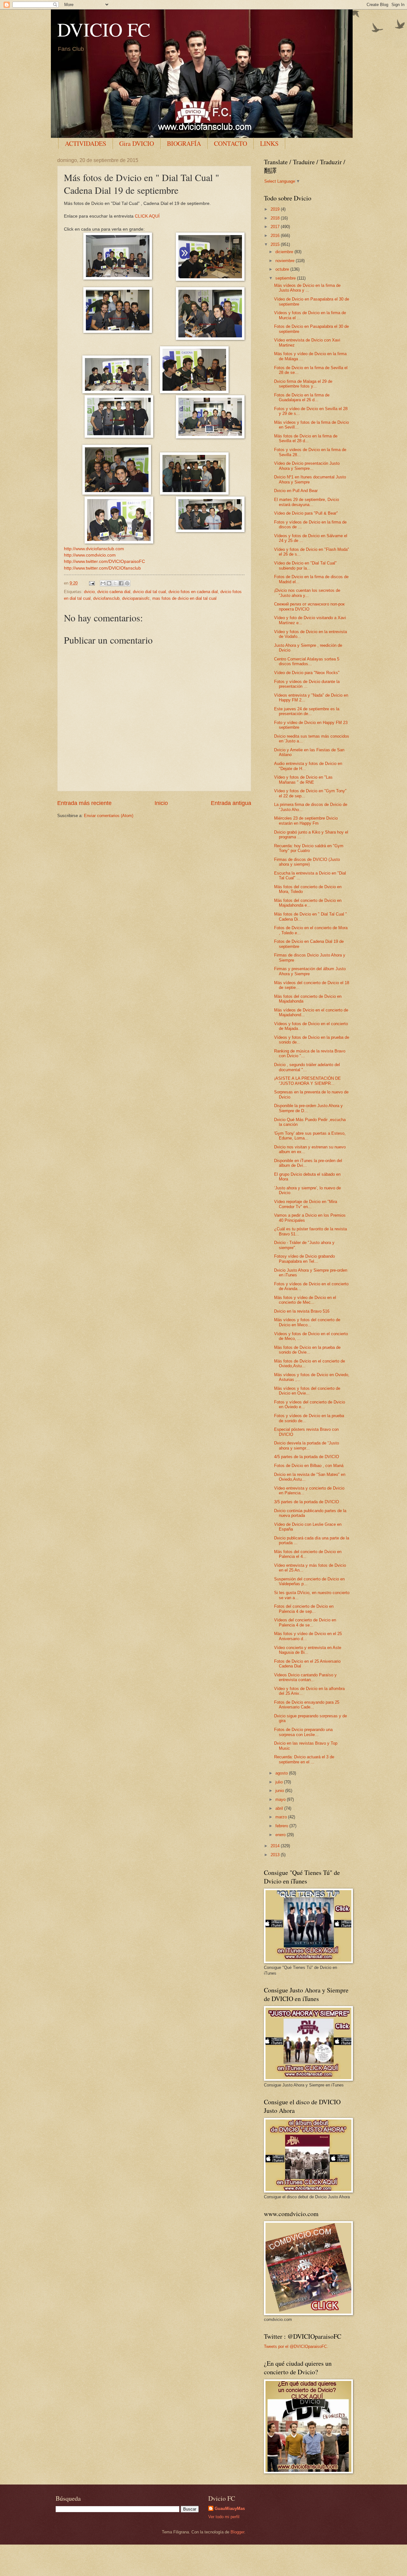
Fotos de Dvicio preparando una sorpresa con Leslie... (303, 1732)
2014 (276, 1846)
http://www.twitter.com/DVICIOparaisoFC (104, 561)
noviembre (286, 261)
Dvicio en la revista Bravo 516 (302, 1311)
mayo (281, 1799)
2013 (276, 1855)
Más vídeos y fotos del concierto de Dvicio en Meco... (307, 1322)
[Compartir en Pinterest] (127, 583)
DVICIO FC (104, 29)
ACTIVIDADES (86, 143)
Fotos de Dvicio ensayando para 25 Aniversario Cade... (307, 1705)
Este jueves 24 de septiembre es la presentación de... (307, 711)
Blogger (237, 2532)
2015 (276, 244)
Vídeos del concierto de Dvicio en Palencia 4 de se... (305, 1622)
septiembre (286, 278)
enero (281, 1835)
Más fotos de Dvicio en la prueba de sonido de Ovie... (307, 1350)
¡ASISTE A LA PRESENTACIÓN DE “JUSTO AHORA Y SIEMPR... (307, 1081)
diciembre (285, 252)
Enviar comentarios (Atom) (109, 816)
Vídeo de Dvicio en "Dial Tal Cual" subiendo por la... (305, 565)
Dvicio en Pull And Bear (296, 491)
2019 (276, 209)
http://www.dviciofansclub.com (94, 549)
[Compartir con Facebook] (121, 583)
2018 (276, 218)
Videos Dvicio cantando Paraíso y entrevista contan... (305, 1677)
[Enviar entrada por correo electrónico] (92, 583)
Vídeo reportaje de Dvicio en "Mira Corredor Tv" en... (306, 1204)
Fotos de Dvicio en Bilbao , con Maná (309, 1466)
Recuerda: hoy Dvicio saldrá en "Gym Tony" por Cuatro (309, 848)
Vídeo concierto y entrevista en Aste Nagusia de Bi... (308, 1650)
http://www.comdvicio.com (90, 555)
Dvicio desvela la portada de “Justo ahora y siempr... (307, 1445)
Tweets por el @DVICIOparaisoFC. (296, 2346)
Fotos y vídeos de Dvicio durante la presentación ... (307, 684)
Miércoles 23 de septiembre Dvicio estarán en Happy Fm (306, 821)
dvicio (89, 592)
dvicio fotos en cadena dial (193, 592)
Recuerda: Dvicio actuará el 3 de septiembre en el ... (304, 1759)
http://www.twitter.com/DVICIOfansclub (102, 568)
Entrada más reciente (84, 803)
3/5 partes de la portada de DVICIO (307, 1502)
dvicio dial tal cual (149, 592)
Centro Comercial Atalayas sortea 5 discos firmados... (307, 661)
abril (280, 1808)
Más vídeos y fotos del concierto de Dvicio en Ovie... (307, 1391)
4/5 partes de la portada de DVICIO (307, 1457)
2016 (276, 236)
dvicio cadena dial (114, 592)
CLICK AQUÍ (147, 216)
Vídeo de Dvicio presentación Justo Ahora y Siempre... (307, 466)
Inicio (161, 803)
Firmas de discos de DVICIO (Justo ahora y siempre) (307, 862)
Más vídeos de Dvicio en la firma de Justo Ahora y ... (307, 288)
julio (280, 1782)
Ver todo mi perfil (224, 2517)
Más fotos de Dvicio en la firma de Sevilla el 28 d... (306, 438)
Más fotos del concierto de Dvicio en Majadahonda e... (308, 903)
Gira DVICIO (137, 143)
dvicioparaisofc (136, 598)
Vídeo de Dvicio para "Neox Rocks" (307, 673)
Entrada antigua (231, 803)
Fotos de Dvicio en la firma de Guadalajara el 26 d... (302, 397)
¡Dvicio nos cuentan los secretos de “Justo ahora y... (307, 593)
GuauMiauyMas (230, 2508)
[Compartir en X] (115, 583)
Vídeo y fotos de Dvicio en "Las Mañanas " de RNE (303, 780)
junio (280, 1791)
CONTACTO (231, 143)
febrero (282, 1826)
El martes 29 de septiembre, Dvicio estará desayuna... (307, 502)
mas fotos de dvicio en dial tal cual (184, 598)
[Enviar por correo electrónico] (103, 583)
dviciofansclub (106, 598)
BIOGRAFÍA (184, 143)
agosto (282, 1773)
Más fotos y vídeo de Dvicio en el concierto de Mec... (305, 1300)
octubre (283, 269)
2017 (276, 227)
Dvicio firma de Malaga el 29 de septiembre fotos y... (303, 384)
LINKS (269, 143)
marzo (282, 1817)
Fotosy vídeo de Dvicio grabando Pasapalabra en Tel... (304, 1259)
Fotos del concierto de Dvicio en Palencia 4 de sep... (304, 1609)
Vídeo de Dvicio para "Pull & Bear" (306, 513)
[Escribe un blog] (109, 583)
